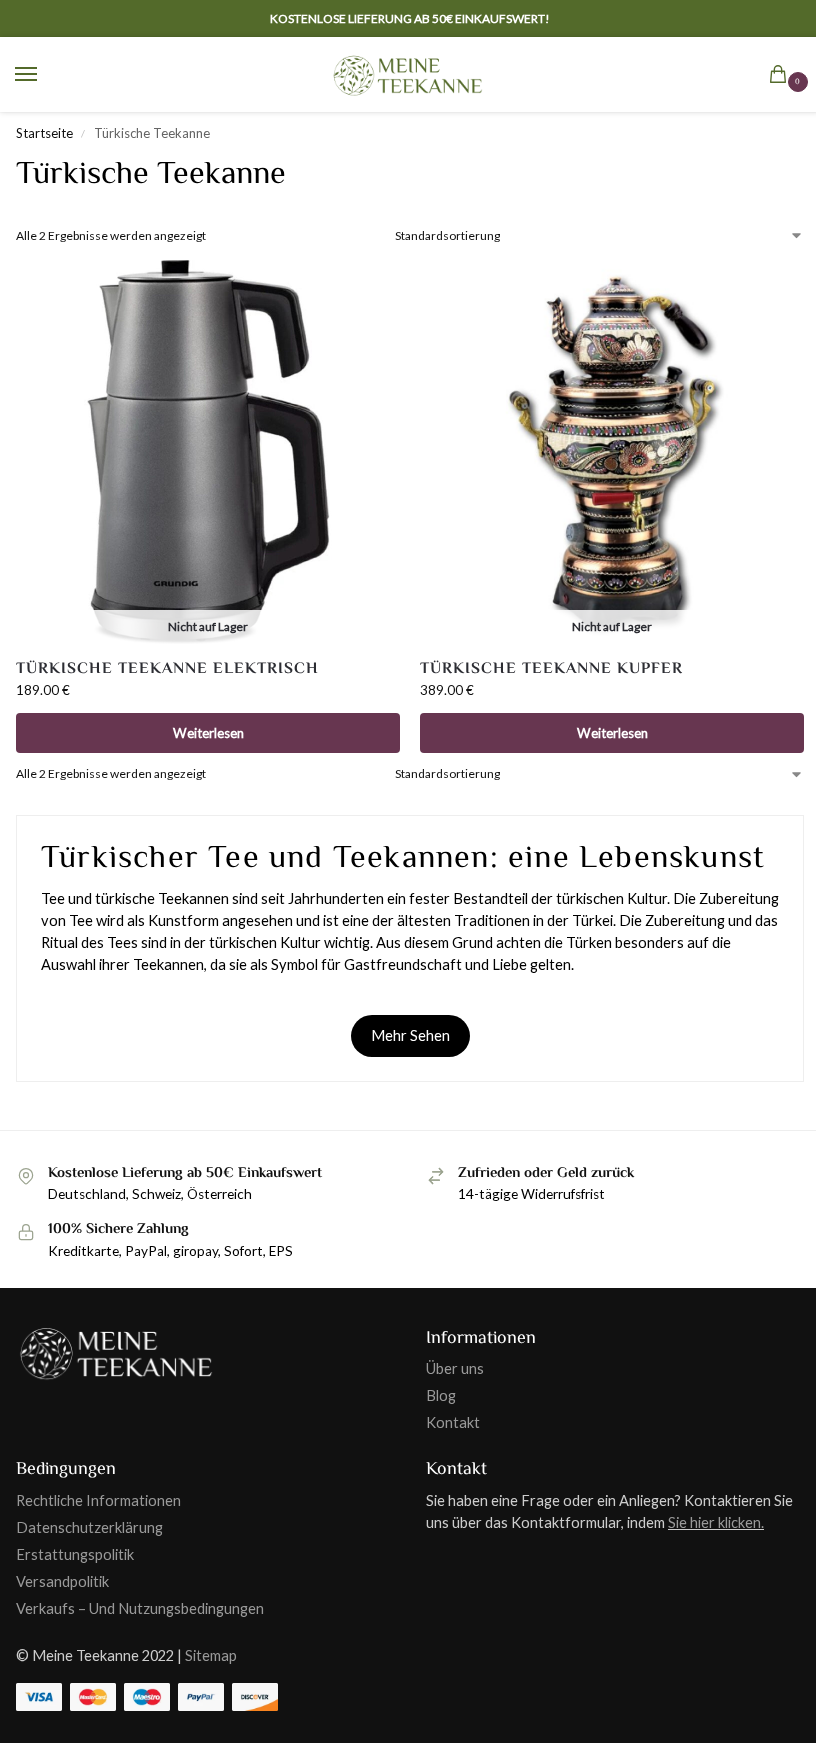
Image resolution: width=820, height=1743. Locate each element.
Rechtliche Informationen (98, 1500)
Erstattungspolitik (75, 1554)
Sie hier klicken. (716, 1522)
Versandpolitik (62, 1581)
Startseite (44, 133)
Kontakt (453, 1422)
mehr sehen (410, 1035)
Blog (441, 1395)
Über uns (455, 1368)
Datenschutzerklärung (89, 1527)
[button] (782, 76)
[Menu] (45, 75)
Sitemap (211, 1655)
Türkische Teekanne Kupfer (551, 668)
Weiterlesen (208, 733)
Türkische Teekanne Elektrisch (167, 668)
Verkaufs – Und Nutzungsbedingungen (140, 1608)
